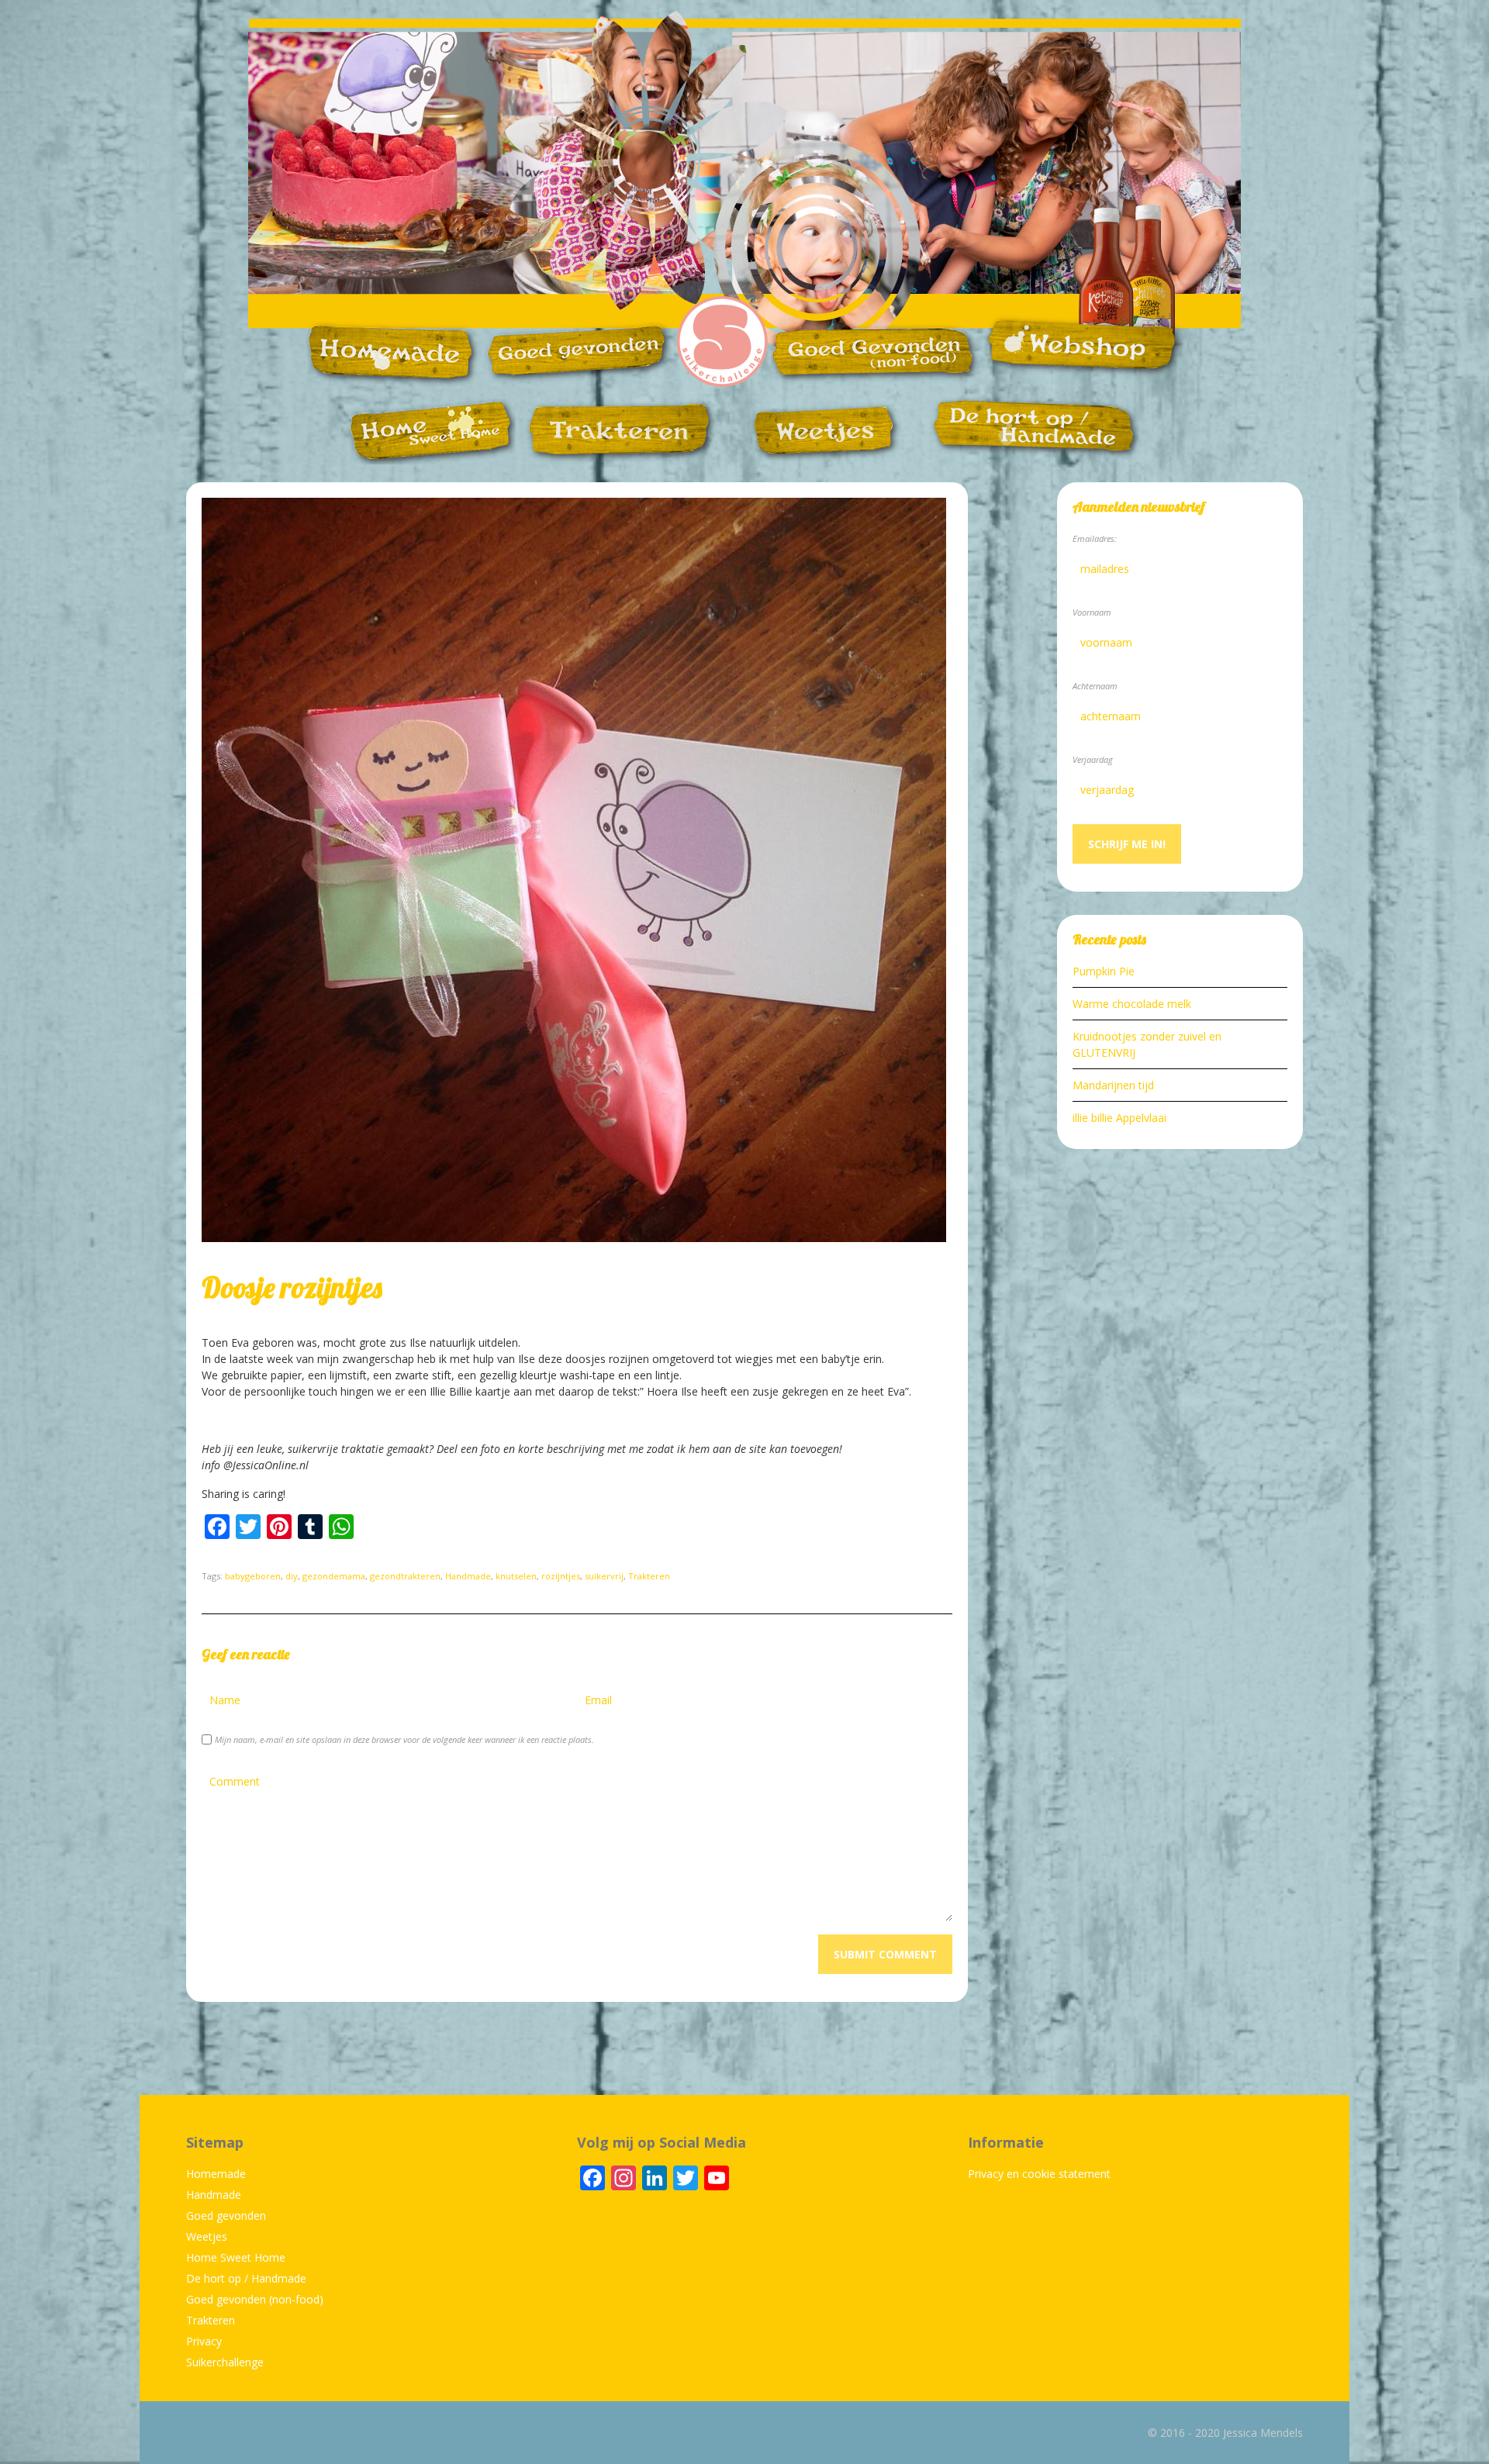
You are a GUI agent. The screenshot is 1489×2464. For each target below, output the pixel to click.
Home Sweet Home (236, 2257)
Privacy (204, 2341)
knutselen (516, 1576)
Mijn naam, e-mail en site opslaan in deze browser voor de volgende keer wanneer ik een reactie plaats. (404, 1739)
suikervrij (604, 1576)
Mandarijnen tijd (1113, 1085)
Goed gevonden (226, 2216)
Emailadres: (1095, 538)
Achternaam (1095, 686)
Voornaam (1092, 612)
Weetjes (207, 2236)
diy (292, 1576)
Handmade (468, 1576)
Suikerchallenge (225, 2362)
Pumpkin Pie (1104, 971)
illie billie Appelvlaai (1119, 1118)
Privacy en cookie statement (1039, 2174)
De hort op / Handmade (246, 2278)
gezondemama (334, 1576)
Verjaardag (1093, 759)
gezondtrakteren (405, 1576)
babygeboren (253, 1576)
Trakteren (649, 1576)
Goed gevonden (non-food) (255, 2299)
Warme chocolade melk (1132, 1004)
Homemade (216, 2174)
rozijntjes (561, 1576)
